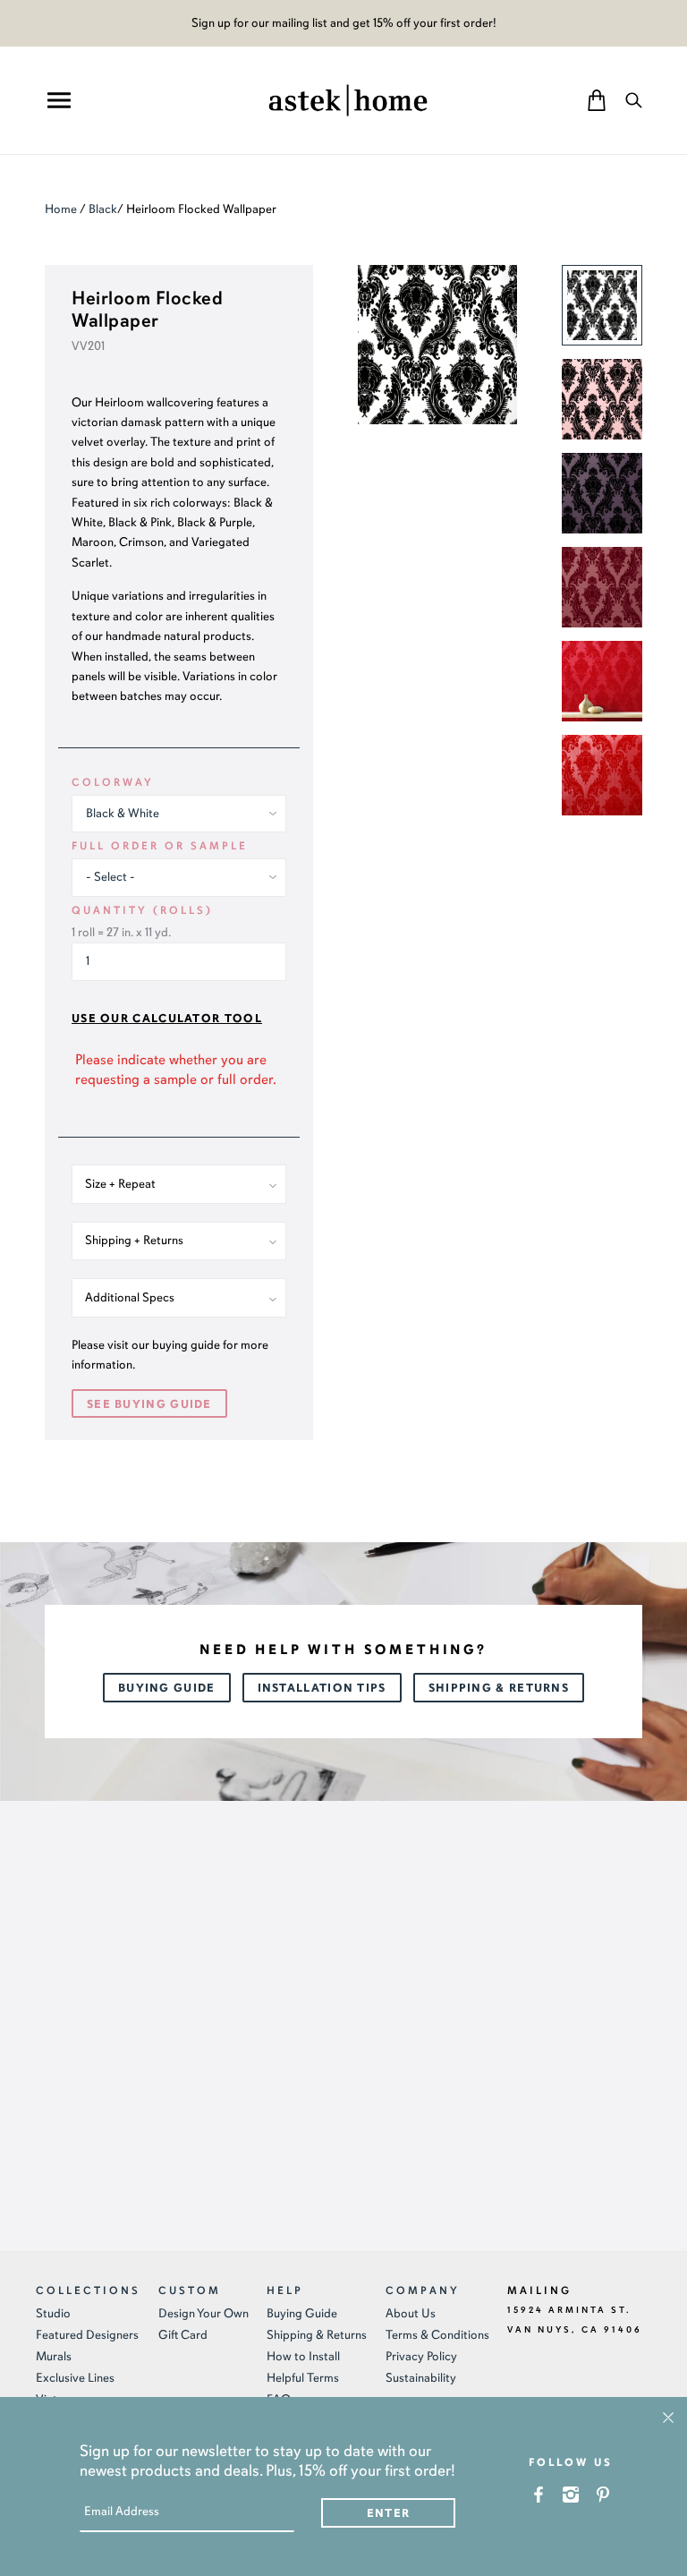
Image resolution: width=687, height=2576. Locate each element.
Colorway (113, 782)
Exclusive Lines (75, 2378)
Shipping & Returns (499, 1688)
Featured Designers (87, 2335)
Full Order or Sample (160, 846)
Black (103, 209)
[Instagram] (571, 2494)
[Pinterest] (603, 2494)
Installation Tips (322, 1688)
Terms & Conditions (437, 2335)
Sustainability (421, 2378)
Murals (54, 2356)
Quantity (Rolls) (142, 910)
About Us (411, 2313)
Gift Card (183, 2335)
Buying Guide (167, 1688)
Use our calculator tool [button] (167, 1019)
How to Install (303, 2356)
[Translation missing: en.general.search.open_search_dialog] (634, 100)
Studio (53, 2313)
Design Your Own (204, 2313)
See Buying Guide (149, 1404)
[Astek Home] (348, 98)
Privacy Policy (421, 2356)
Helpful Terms (303, 2378)
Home (61, 209)
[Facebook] (539, 2494)
